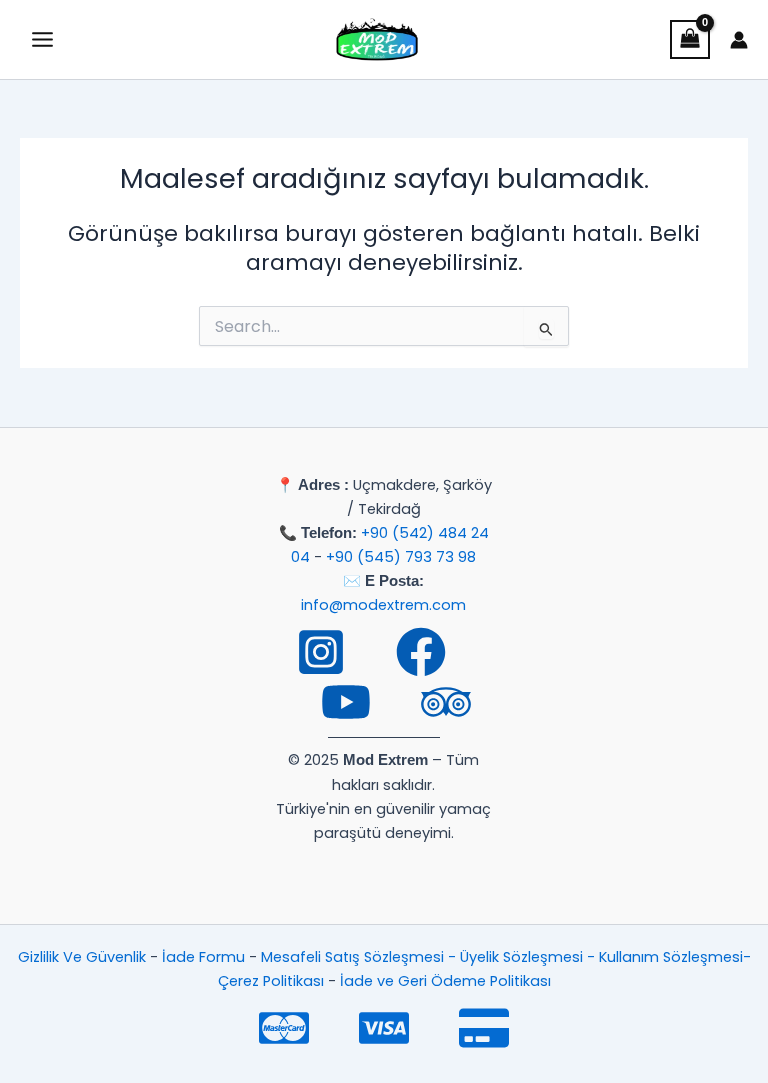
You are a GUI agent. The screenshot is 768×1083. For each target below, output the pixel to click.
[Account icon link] (739, 40)
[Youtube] (346, 702)
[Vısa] (384, 1028)
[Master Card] (284, 1028)
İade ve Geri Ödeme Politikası (445, 981)
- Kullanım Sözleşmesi (665, 957)
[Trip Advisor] (446, 702)
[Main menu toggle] (42, 39)
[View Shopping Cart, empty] (690, 39)
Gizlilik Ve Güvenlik (82, 957)
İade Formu (203, 957)
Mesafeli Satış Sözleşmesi (354, 957)
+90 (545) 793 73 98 (401, 557)
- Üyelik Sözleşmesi (517, 957)
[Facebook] (421, 652)
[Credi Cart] (484, 1028)
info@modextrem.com (383, 605)
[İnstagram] (321, 652)
